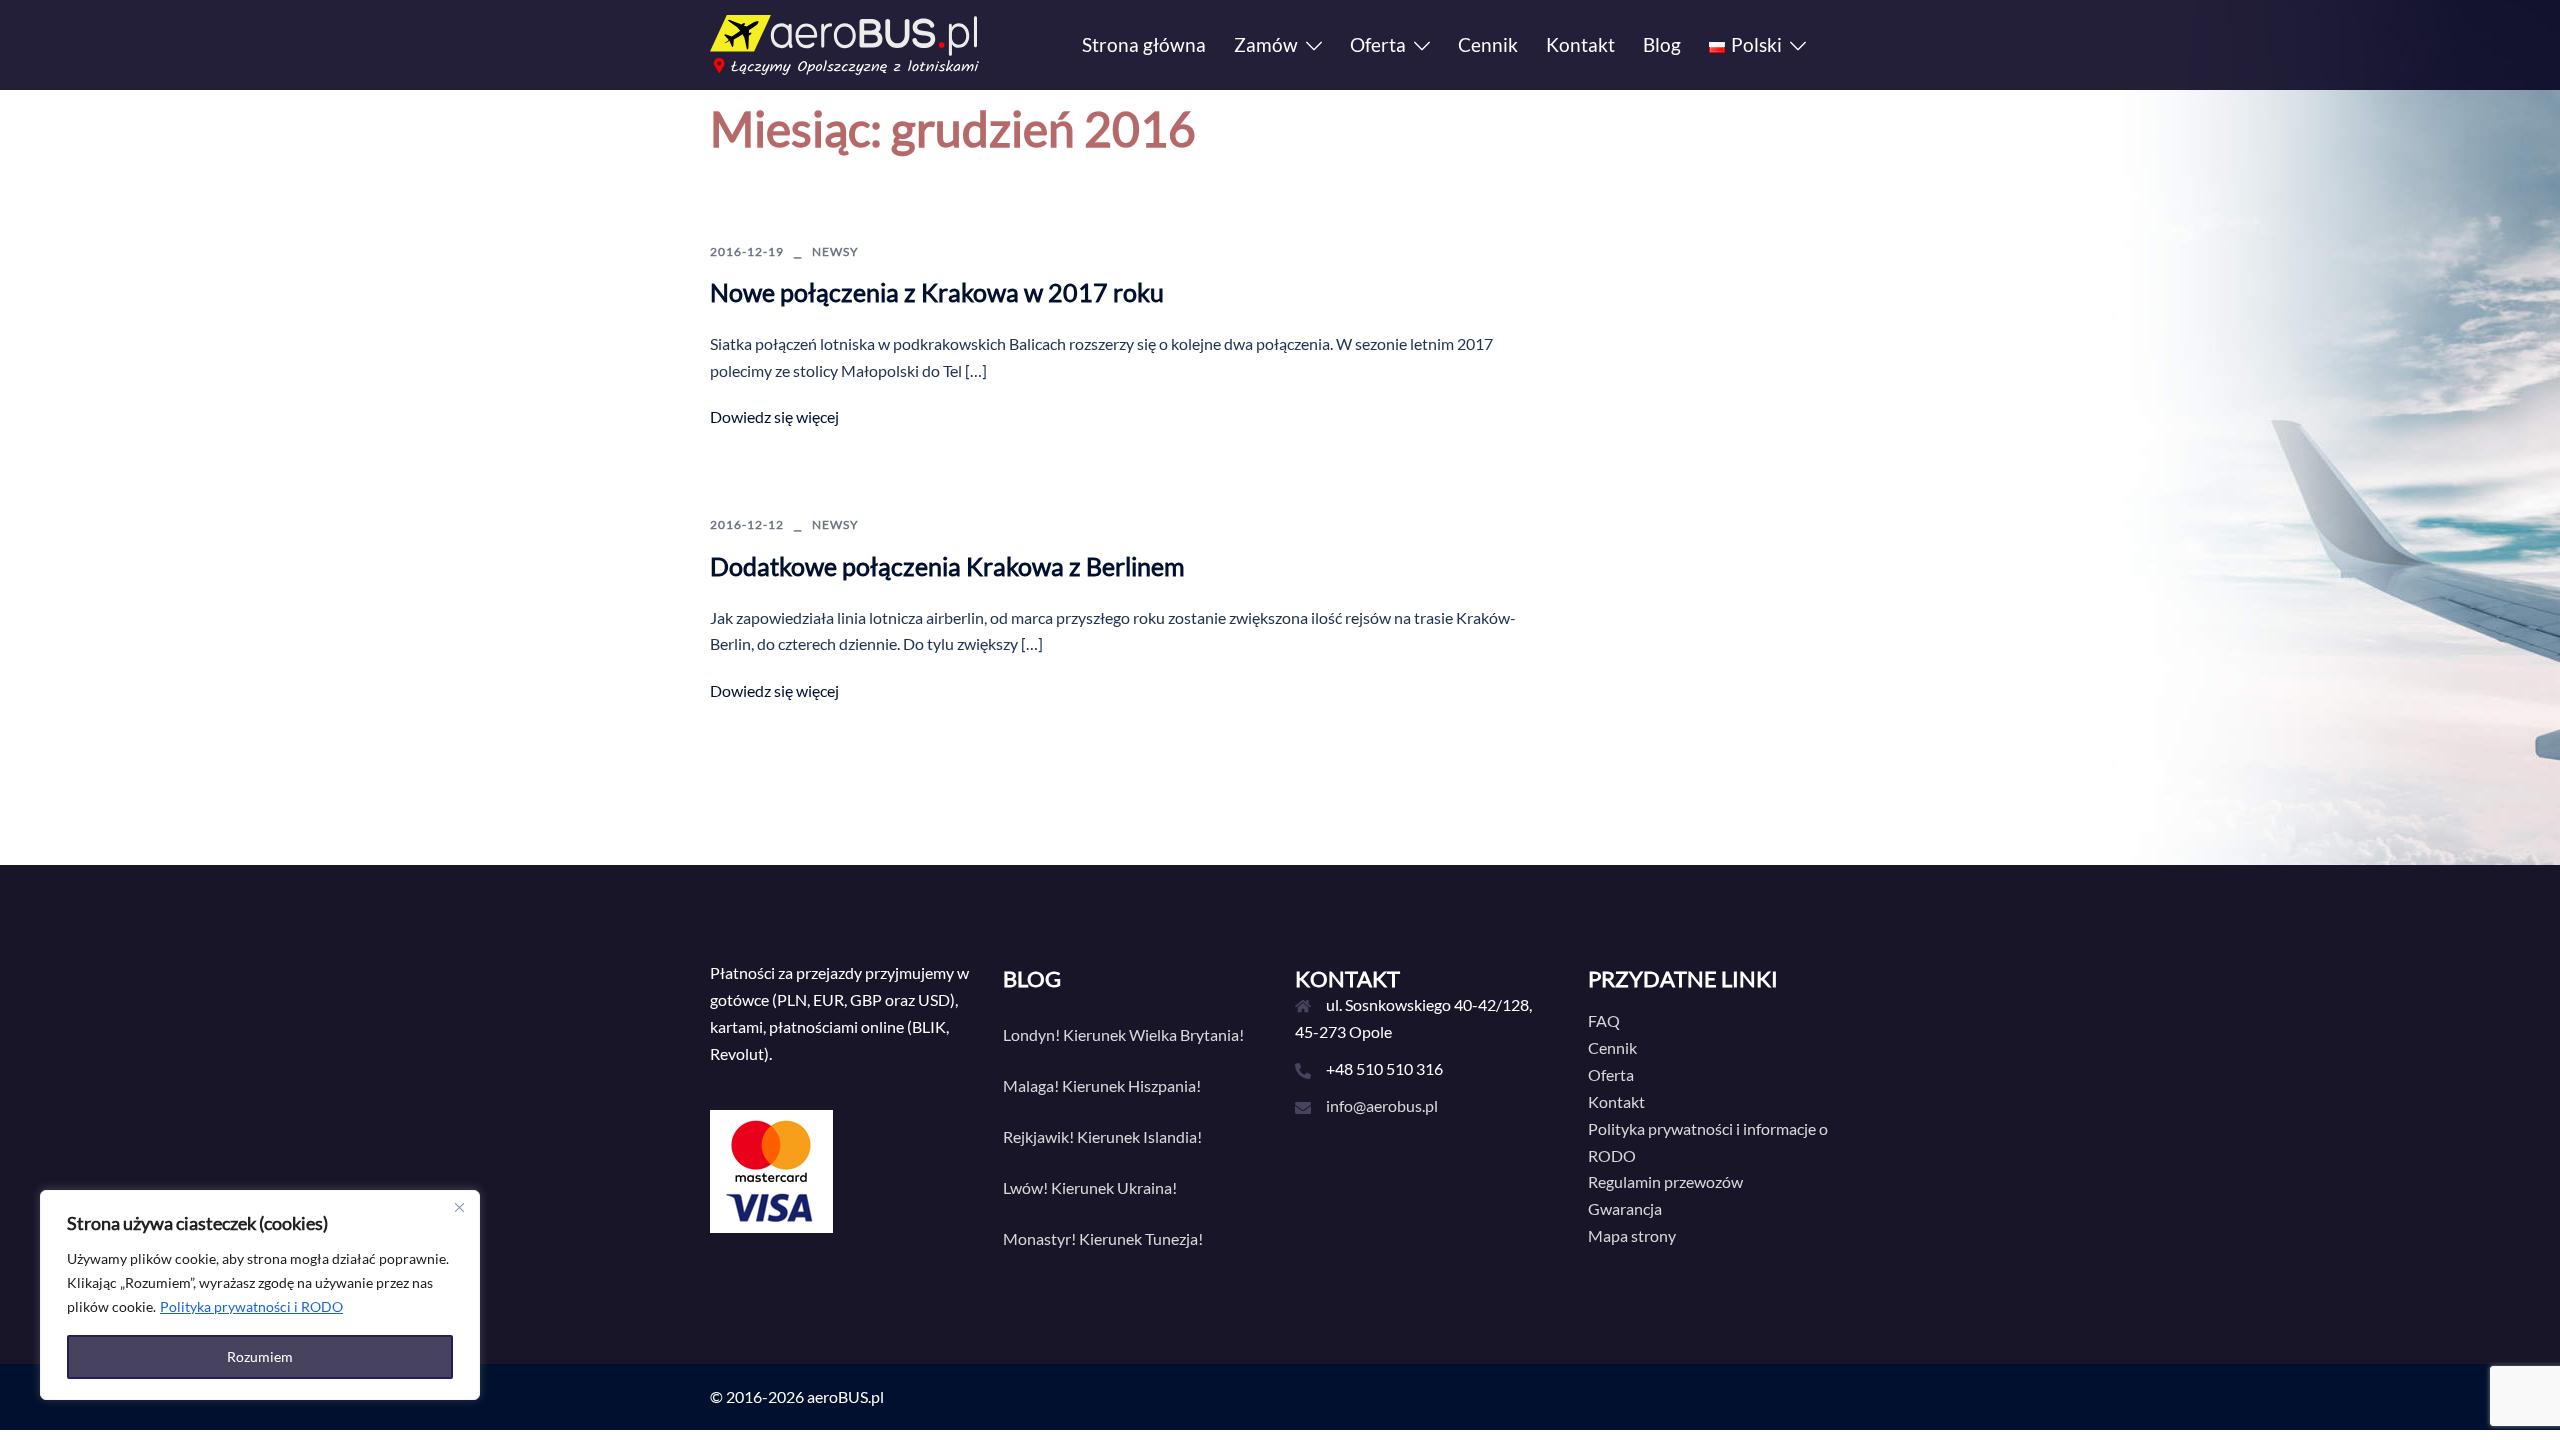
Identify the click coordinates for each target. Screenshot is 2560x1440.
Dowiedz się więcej (774, 416)
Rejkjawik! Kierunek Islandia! (1102, 1136)
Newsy (835, 251)
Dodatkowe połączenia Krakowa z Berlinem (947, 566)
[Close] (459, 1207)
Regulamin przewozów (1665, 1181)
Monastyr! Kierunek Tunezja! (1103, 1238)
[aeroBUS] (844, 42)
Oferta (1378, 44)
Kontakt (1580, 44)
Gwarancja (1625, 1208)
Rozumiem (260, 1356)
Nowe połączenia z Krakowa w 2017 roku (937, 292)
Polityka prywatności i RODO (251, 1306)
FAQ (1604, 1020)
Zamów (1266, 44)
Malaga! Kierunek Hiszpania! (1102, 1085)
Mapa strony (1632, 1235)
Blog (1662, 44)
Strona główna (1144, 44)
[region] (260, 1295)
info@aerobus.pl (1382, 1105)
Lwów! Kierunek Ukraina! (1090, 1187)
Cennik (1488, 44)
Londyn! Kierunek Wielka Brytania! (1123, 1034)
